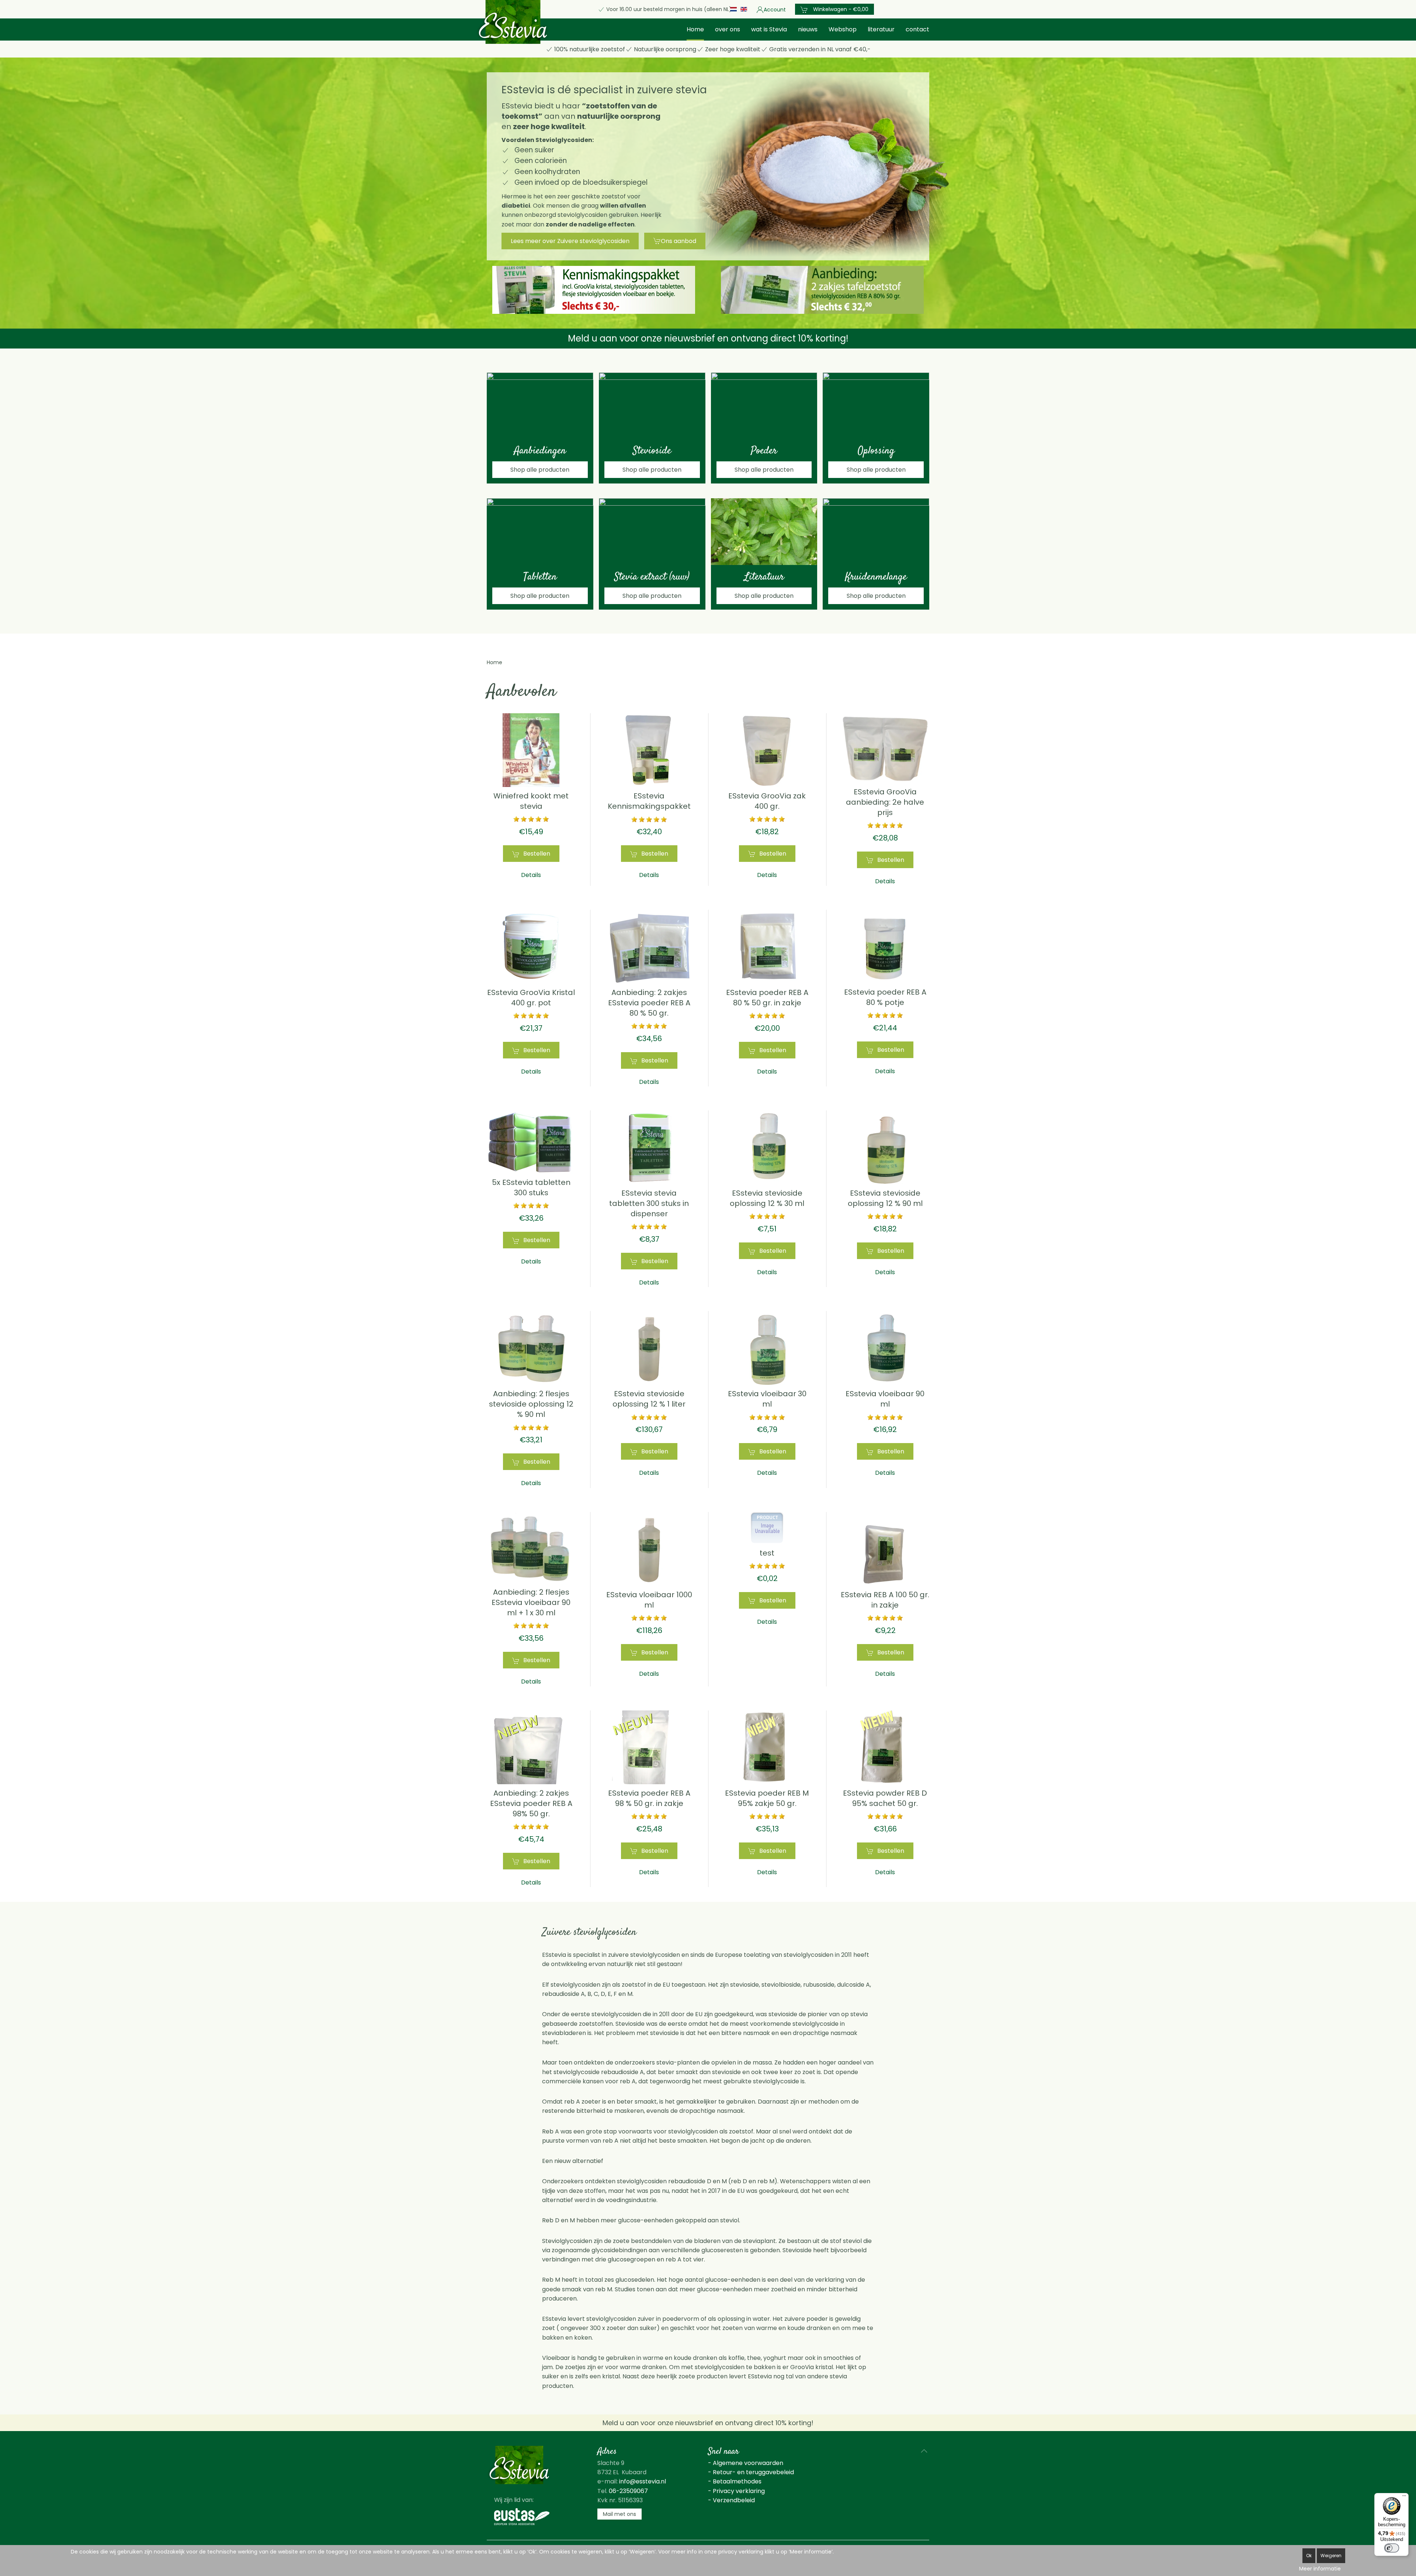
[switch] (1392, 2548)
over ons (728, 29)
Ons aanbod (678, 241)
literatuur (881, 29)
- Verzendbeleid (731, 2500)
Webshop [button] (843, 29)
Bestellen (537, 854)
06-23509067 (628, 2491)
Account (775, 10)
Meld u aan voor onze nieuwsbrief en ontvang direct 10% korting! (708, 338)
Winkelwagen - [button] (840, 9)
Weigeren (1331, 2556)
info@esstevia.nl (643, 2481)
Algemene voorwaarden (748, 2463)
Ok (1309, 2556)
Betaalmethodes (737, 2481)
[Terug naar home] (513, 22)
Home (695, 29)
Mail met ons (619, 2514)
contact (917, 29)
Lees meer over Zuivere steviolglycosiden (570, 241)
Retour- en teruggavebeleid (753, 2472)
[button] (924, 2451)
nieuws (808, 29)
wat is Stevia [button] (769, 29)
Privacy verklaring (739, 2491)
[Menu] (1404, 2497)
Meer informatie (1320, 2569)
